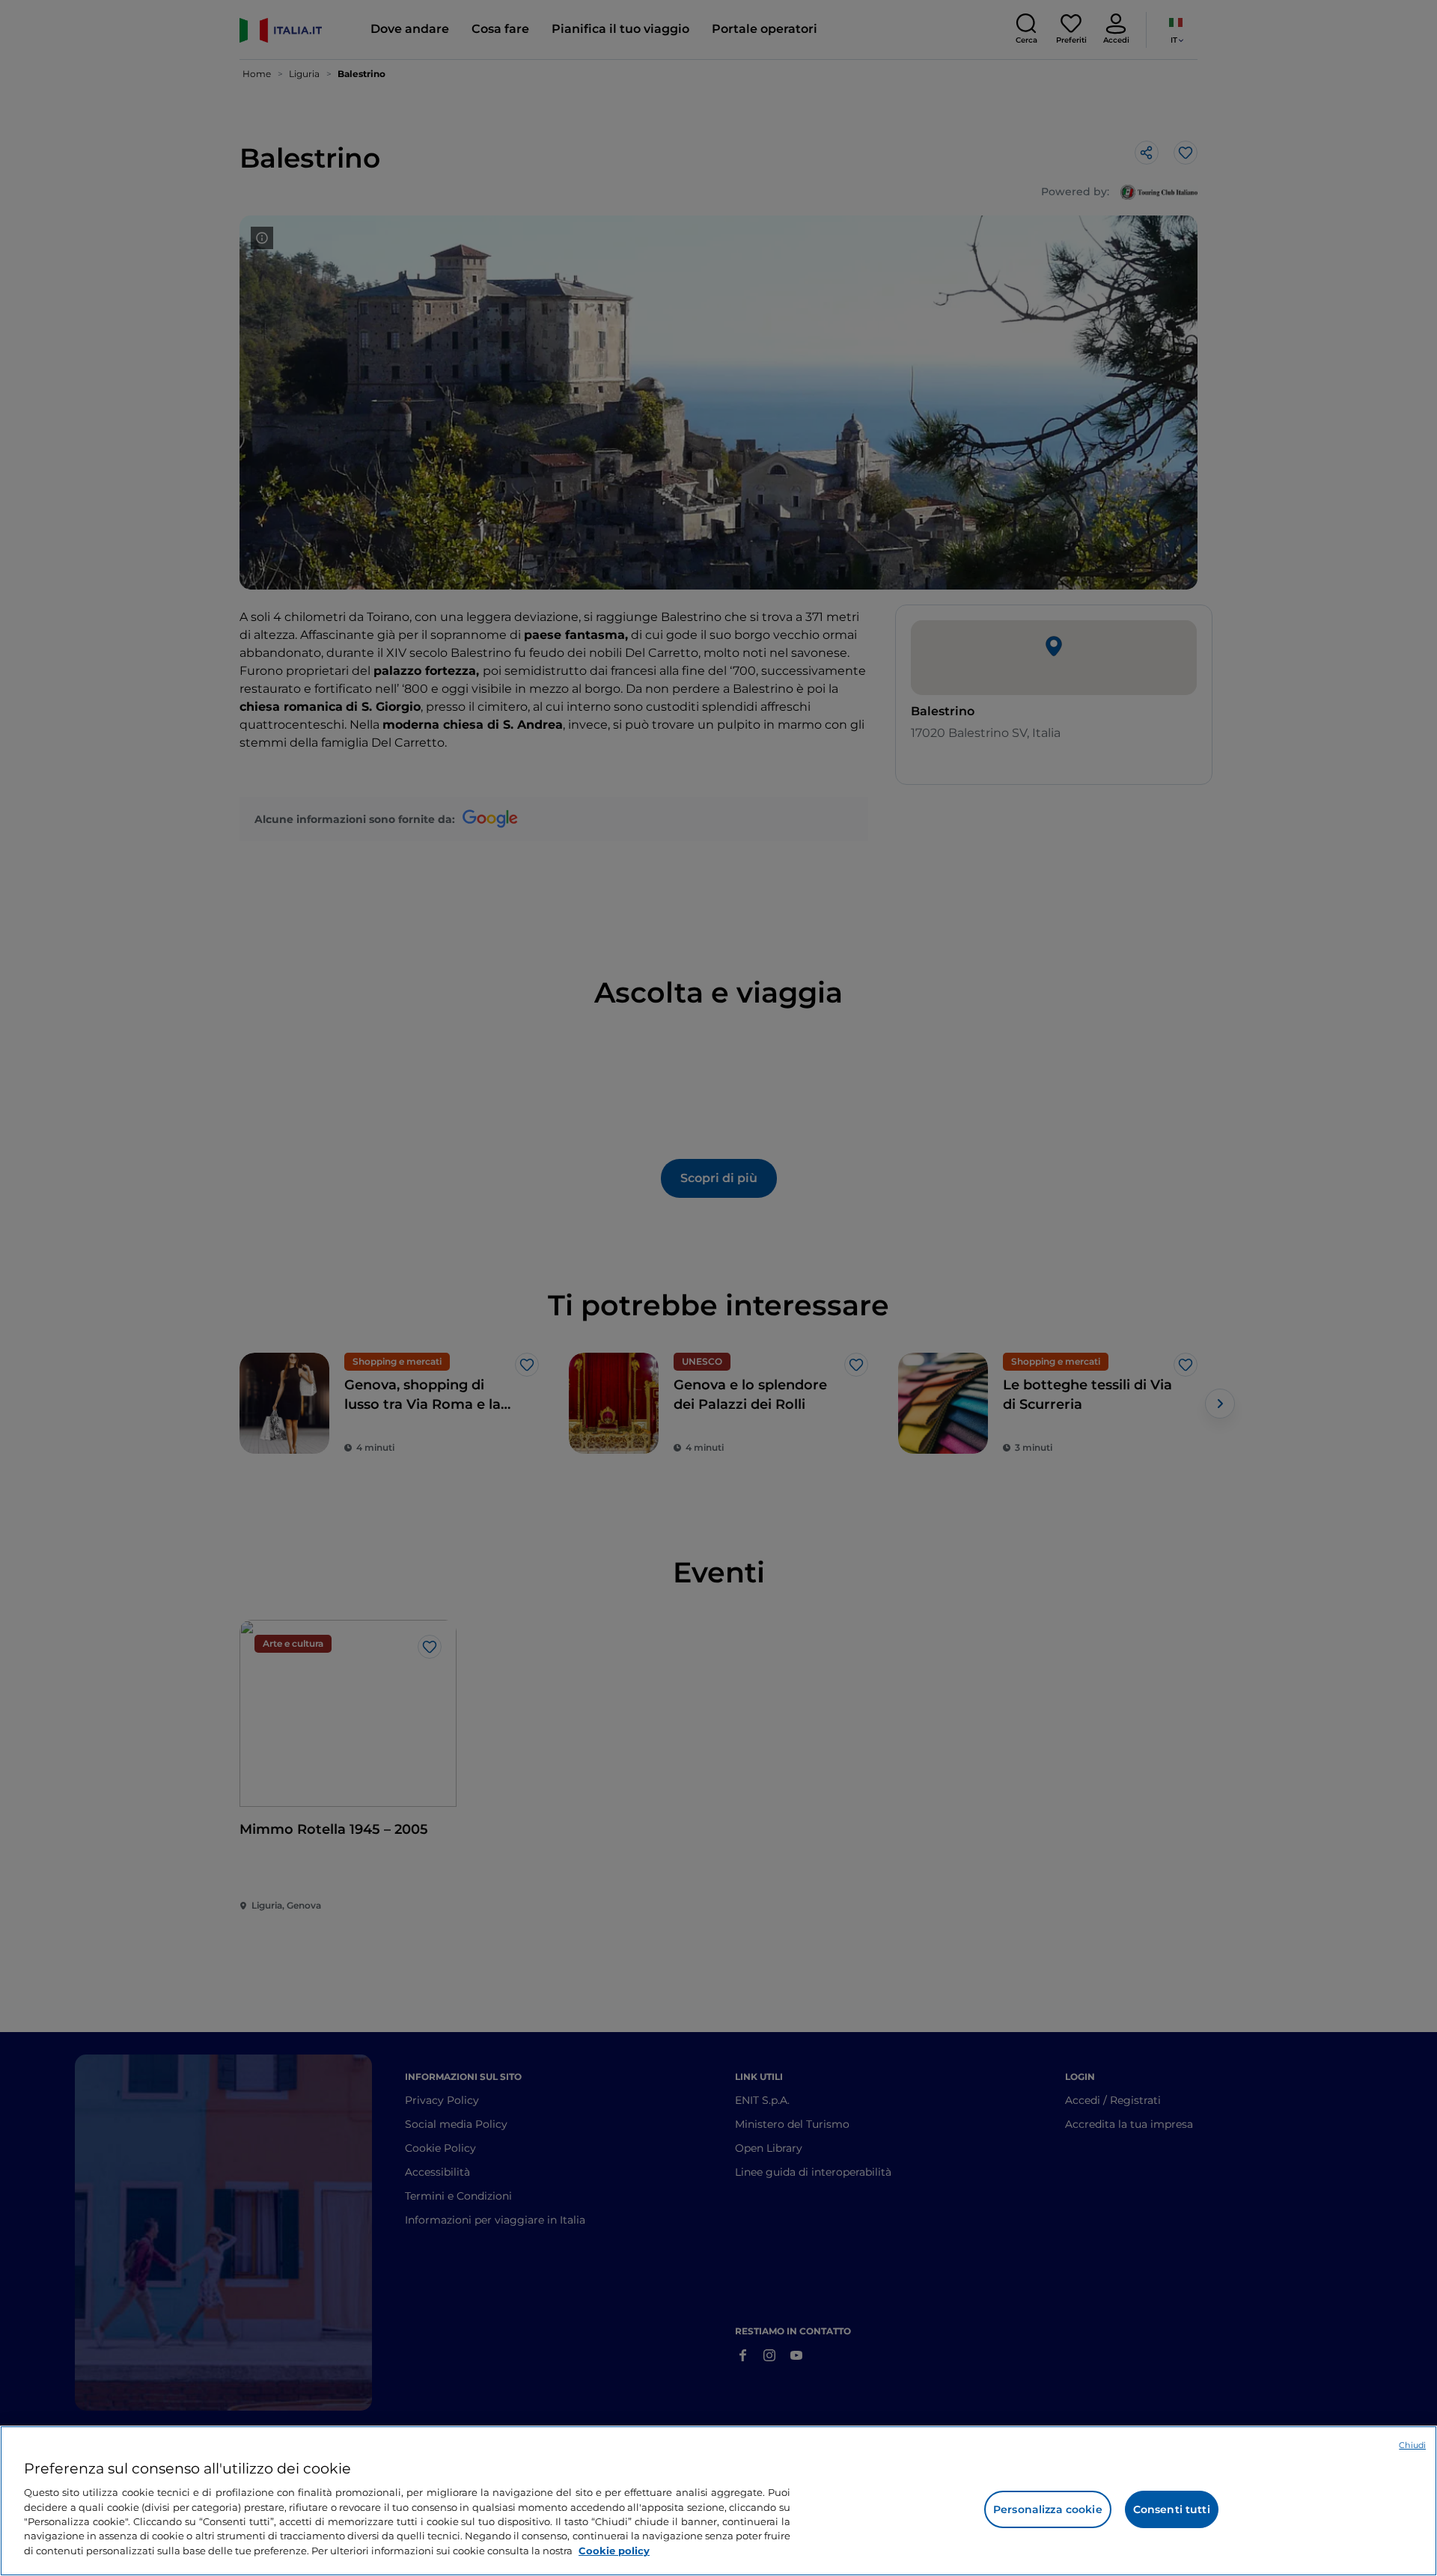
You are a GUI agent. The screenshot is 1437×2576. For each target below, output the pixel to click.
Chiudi (1412, 2445)
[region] (718, 2501)
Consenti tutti (1172, 2509)
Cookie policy (614, 2551)
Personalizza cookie (1048, 2509)
